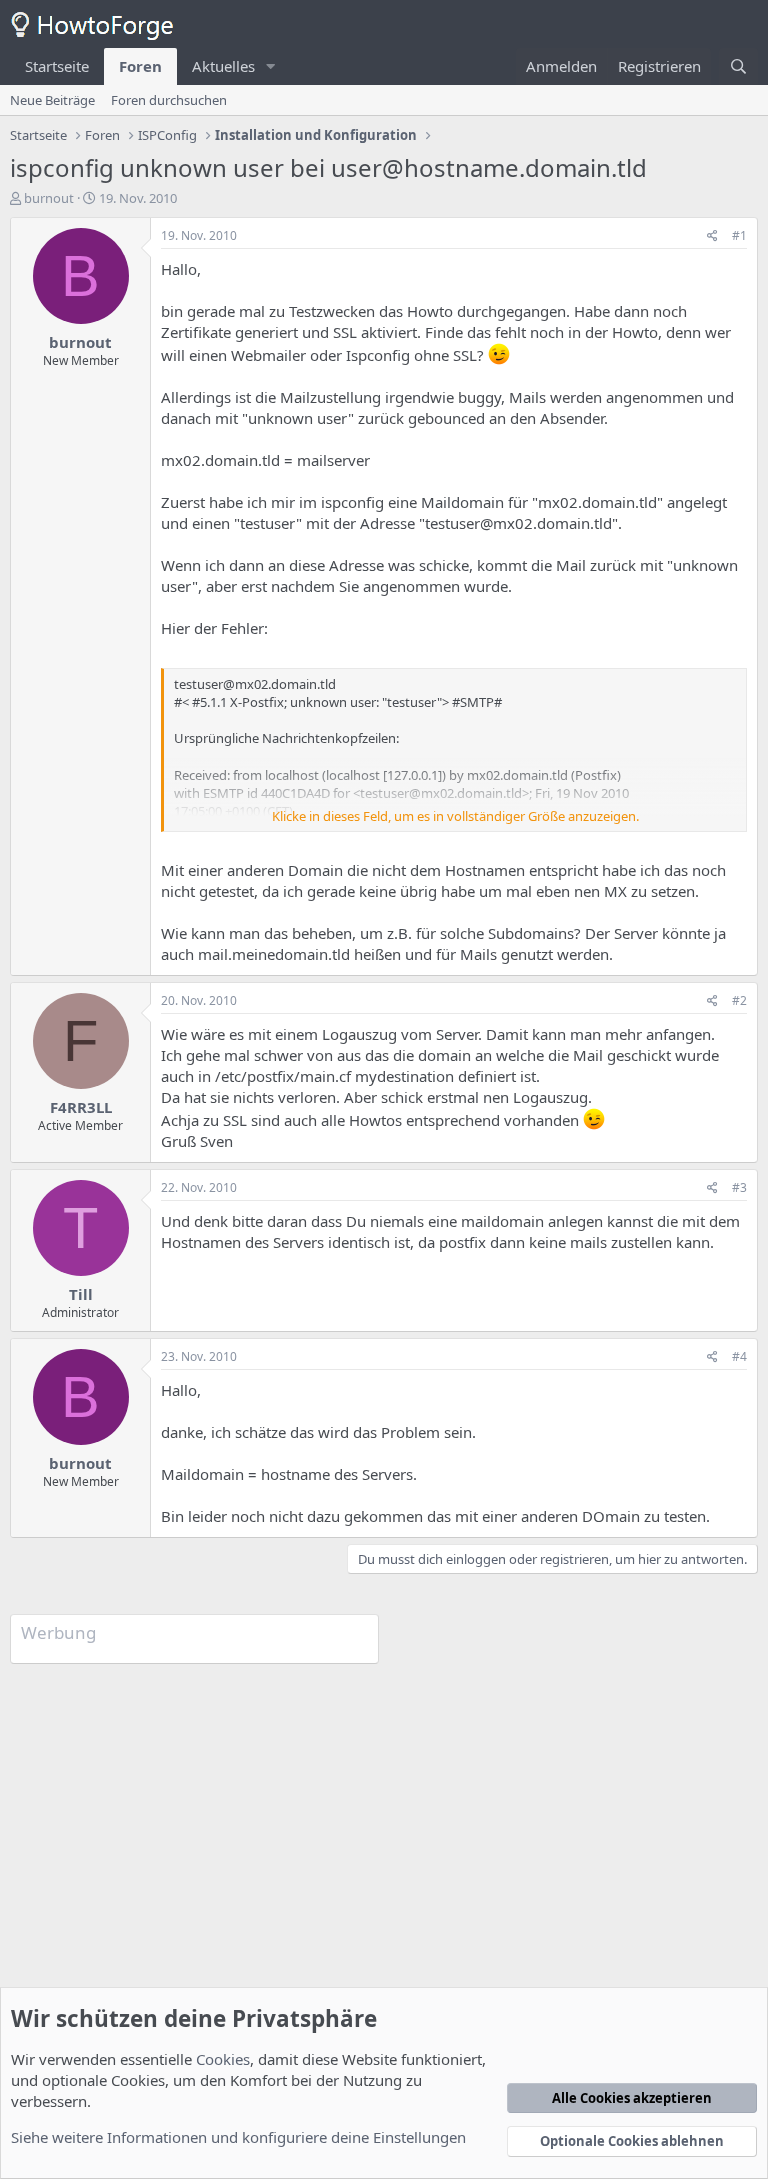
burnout (49, 198)
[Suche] (738, 66)
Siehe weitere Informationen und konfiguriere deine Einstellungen (238, 2137)
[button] (271, 66)
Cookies (223, 2059)
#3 (739, 1187)
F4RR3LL (81, 1107)
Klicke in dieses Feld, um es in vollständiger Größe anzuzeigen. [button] (455, 816)
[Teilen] (712, 236)
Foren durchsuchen (169, 100)
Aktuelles (223, 66)
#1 (739, 235)
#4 (739, 1356)
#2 (739, 1000)
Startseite (57, 66)
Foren (140, 66)
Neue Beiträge (52, 100)
